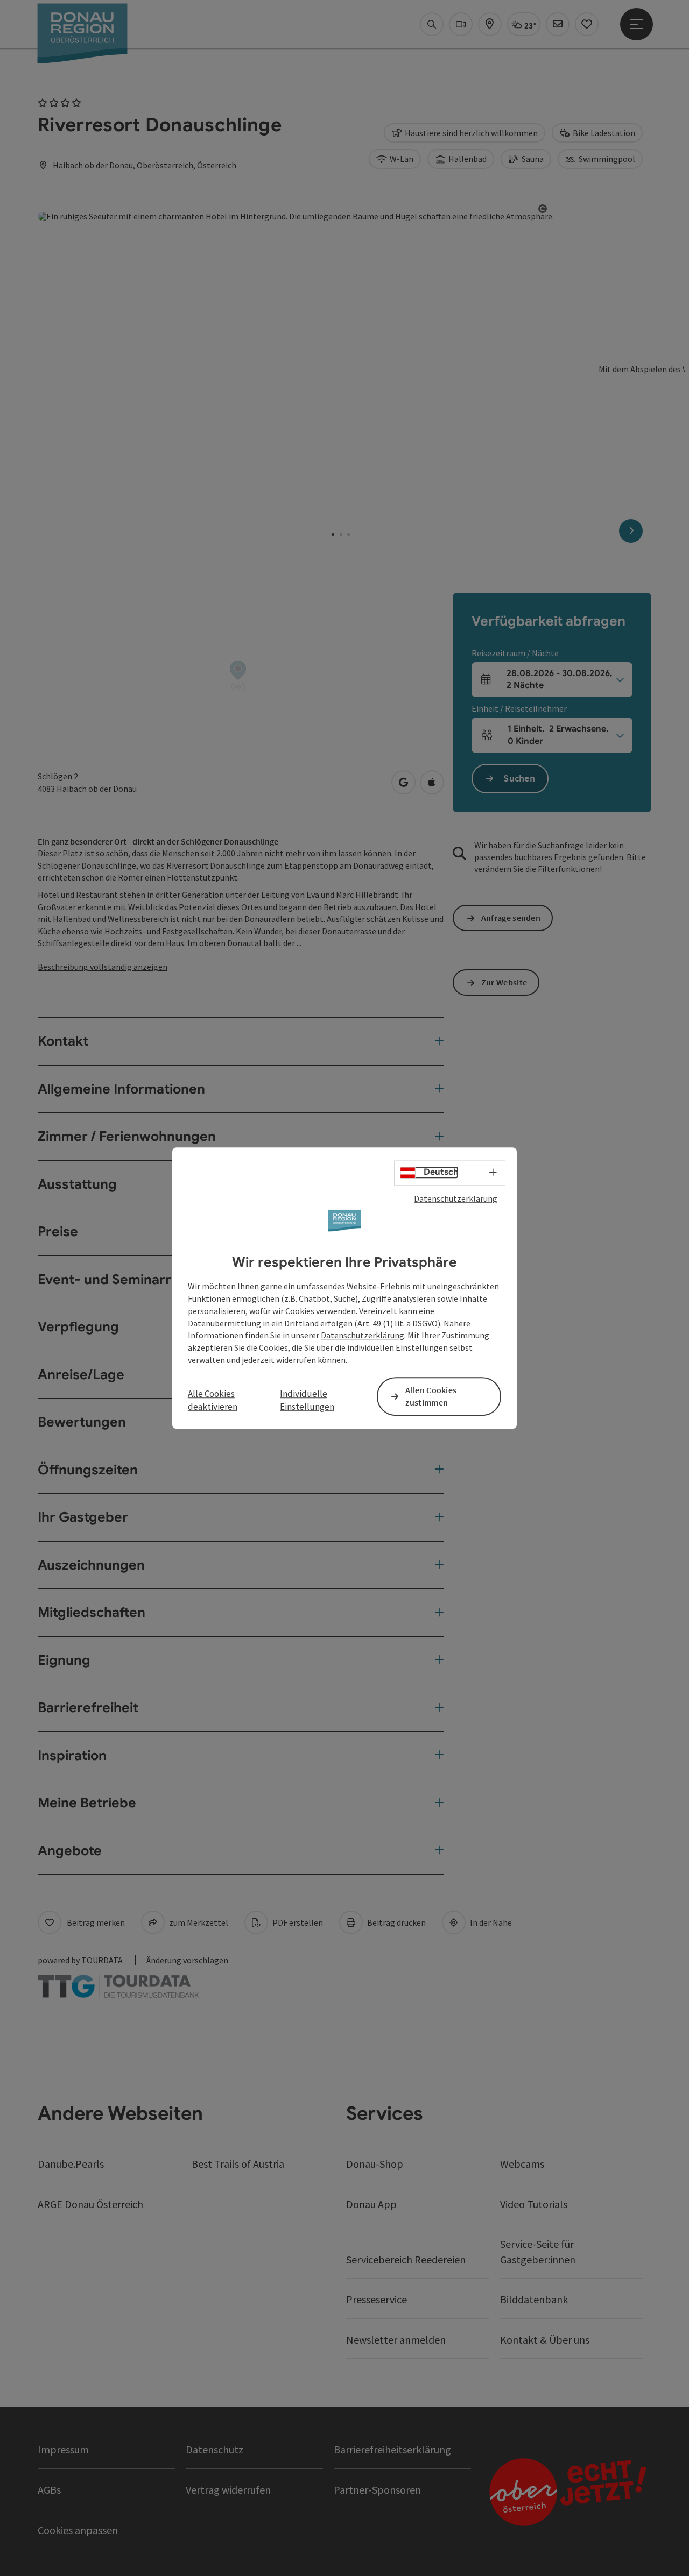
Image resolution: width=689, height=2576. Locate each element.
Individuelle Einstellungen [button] (307, 1400)
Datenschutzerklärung (456, 1198)
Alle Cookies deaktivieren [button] (213, 1400)
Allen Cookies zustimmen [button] (431, 1396)
